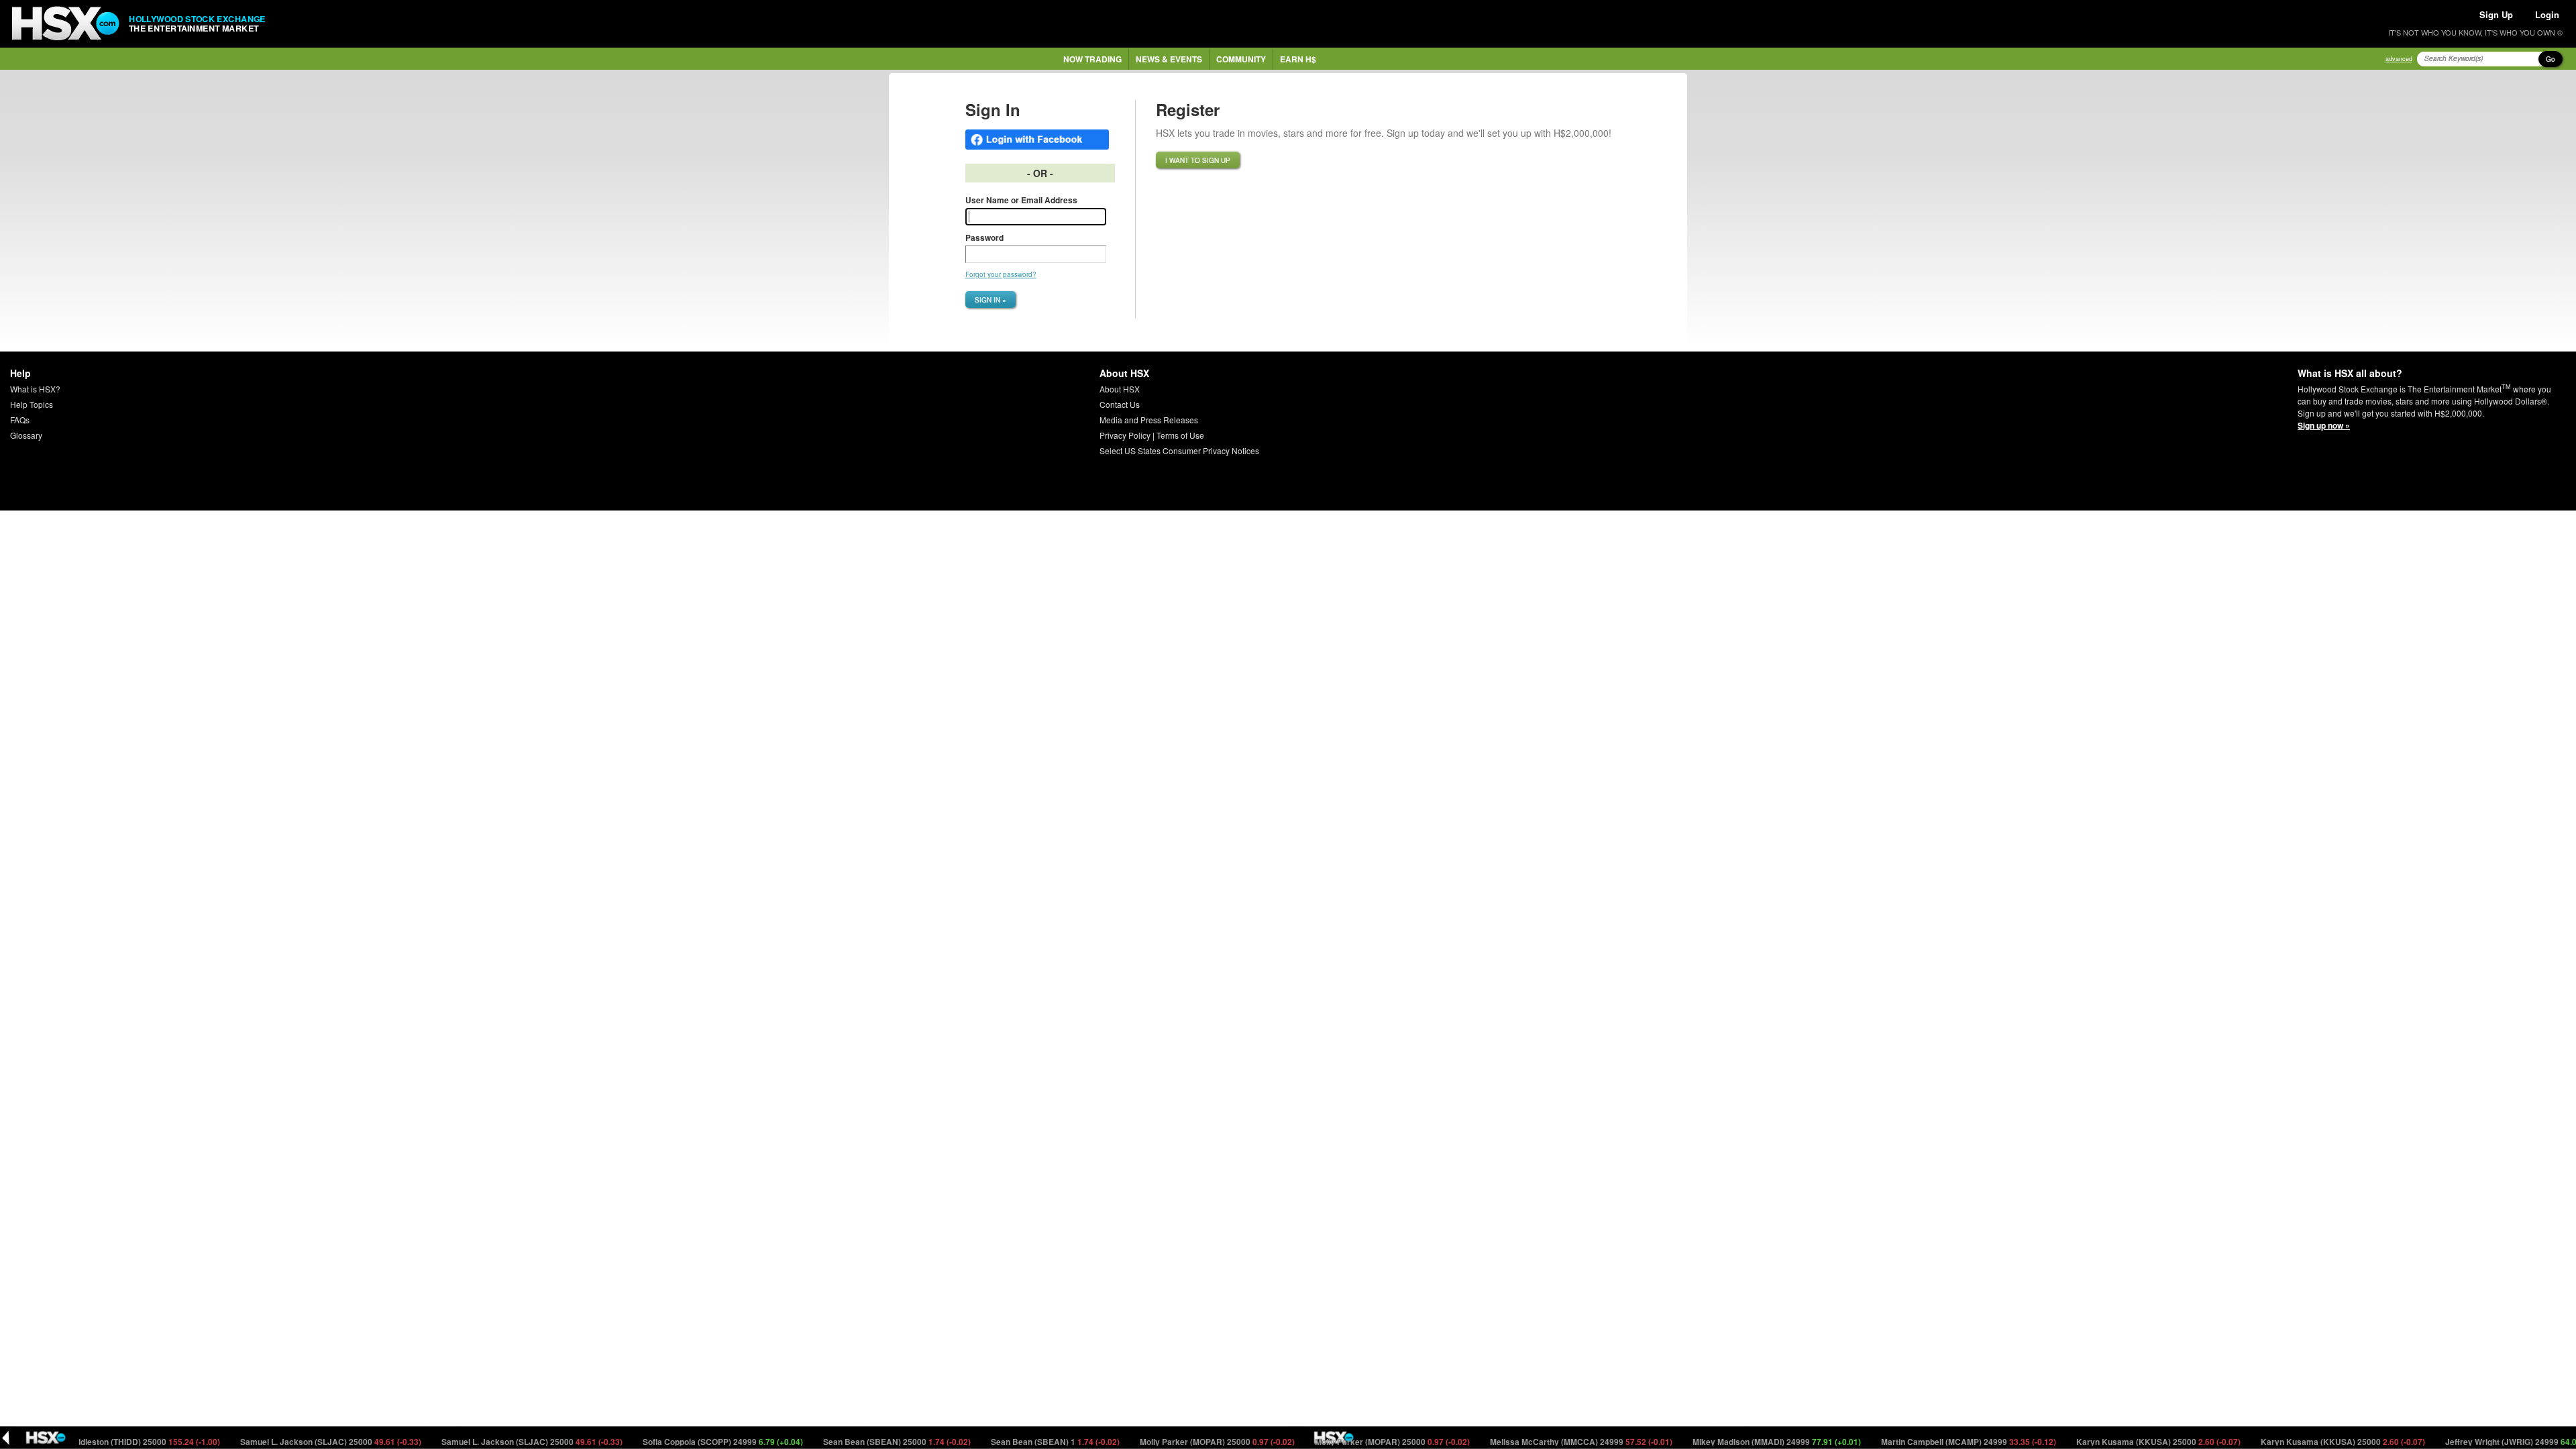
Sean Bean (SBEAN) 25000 (854, 1442)
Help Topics (32, 404)
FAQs (20, 420)
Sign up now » (2324, 425)
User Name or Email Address (1021, 200)
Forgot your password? (1001, 274)
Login (2547, 14)
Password (984, 237)
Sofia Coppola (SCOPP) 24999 (680, 1442)
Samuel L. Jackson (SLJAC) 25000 (287, 1442)
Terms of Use (1180, 435)
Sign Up (2496, 14)
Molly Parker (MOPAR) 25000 (1174, 1442)
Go (2551, 59)
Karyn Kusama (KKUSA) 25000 (2115, 1442)
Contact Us (1120, 404)
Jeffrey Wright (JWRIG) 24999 (2484, 1442)
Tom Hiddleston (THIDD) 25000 (92, 1442)
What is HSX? (35, 389)
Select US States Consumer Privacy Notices (1179, 450)
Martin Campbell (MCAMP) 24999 (1925, 1442)
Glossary (26, 435)
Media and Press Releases (1149, 420)
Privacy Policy (1125, 435)
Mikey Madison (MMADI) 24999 (1733, 1442)
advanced (2399, 59)
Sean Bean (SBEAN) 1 (1012, 1442)
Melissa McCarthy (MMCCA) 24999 (1538, 1442)
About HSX (1120, 389)
